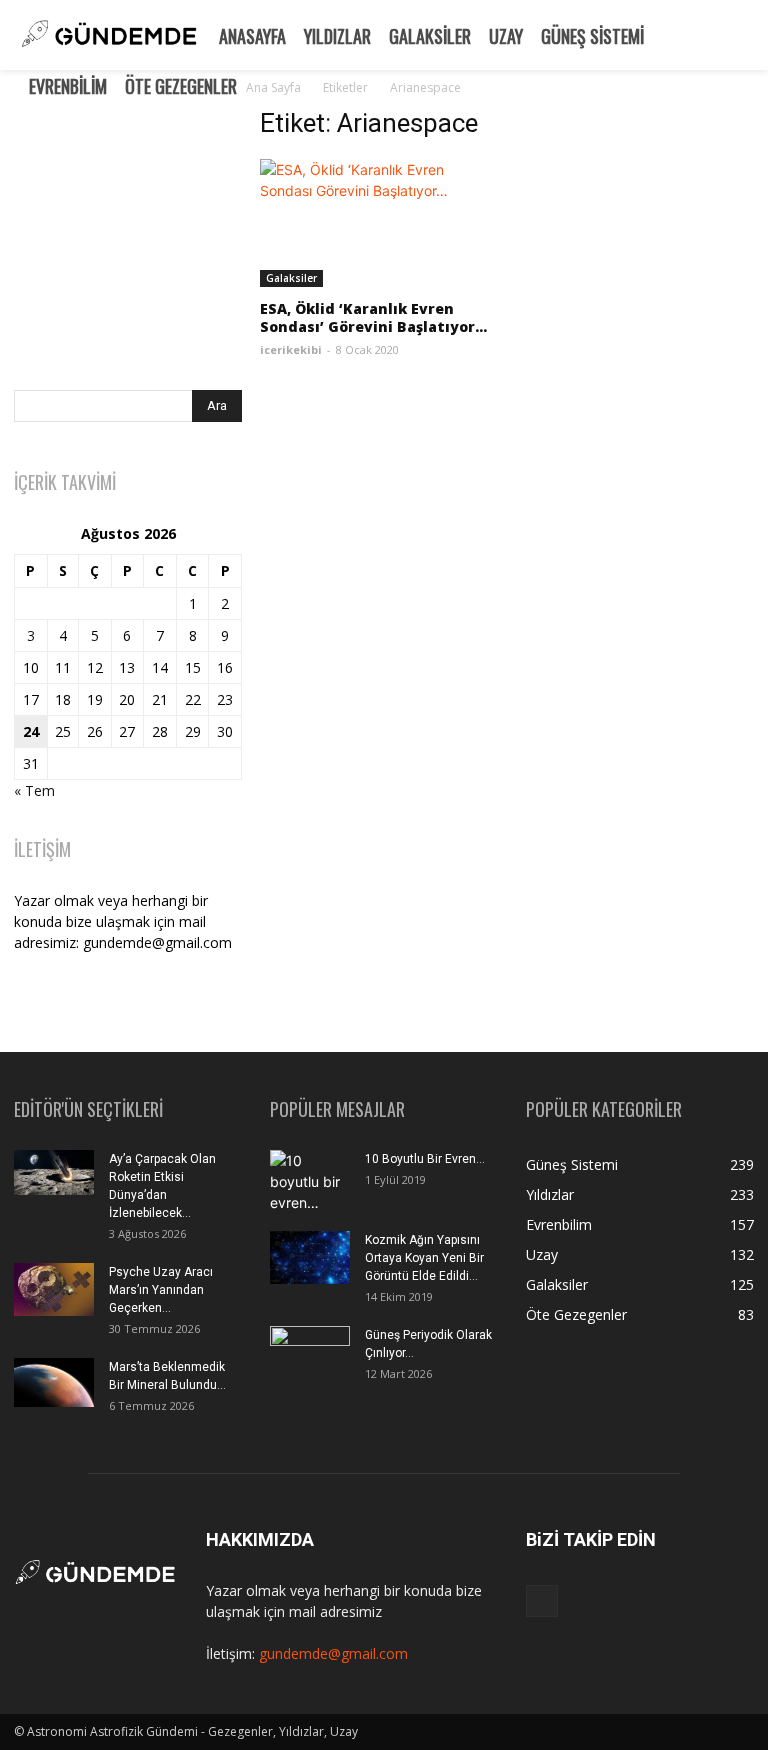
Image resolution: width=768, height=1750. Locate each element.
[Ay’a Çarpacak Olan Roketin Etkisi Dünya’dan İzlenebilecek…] (54, 1172)
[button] (744, 32)
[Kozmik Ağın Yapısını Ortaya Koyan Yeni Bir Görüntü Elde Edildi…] (310, 1257)
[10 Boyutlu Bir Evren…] (310, 1183)
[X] (542, 1601)
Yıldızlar (337, 36)
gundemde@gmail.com (333, 1653)
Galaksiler (430, 36)
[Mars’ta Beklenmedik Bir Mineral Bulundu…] (54, 1382)
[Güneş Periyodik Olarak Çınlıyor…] (310, 1353)
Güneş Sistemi (592, 36)
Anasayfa (252, 36)
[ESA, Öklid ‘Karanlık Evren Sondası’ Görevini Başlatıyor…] (374, 223)
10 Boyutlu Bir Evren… (425, 1159)
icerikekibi (291, 349)
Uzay (506, 36)
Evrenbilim (68, 86)
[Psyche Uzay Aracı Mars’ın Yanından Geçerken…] (54, 1289)
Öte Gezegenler (181, 86)
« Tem (34, 790)
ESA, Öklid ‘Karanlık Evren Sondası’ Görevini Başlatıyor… (373, 317)
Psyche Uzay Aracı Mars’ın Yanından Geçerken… (161, 1290)
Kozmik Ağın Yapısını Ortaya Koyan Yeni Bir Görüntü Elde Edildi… (424, 1258)
